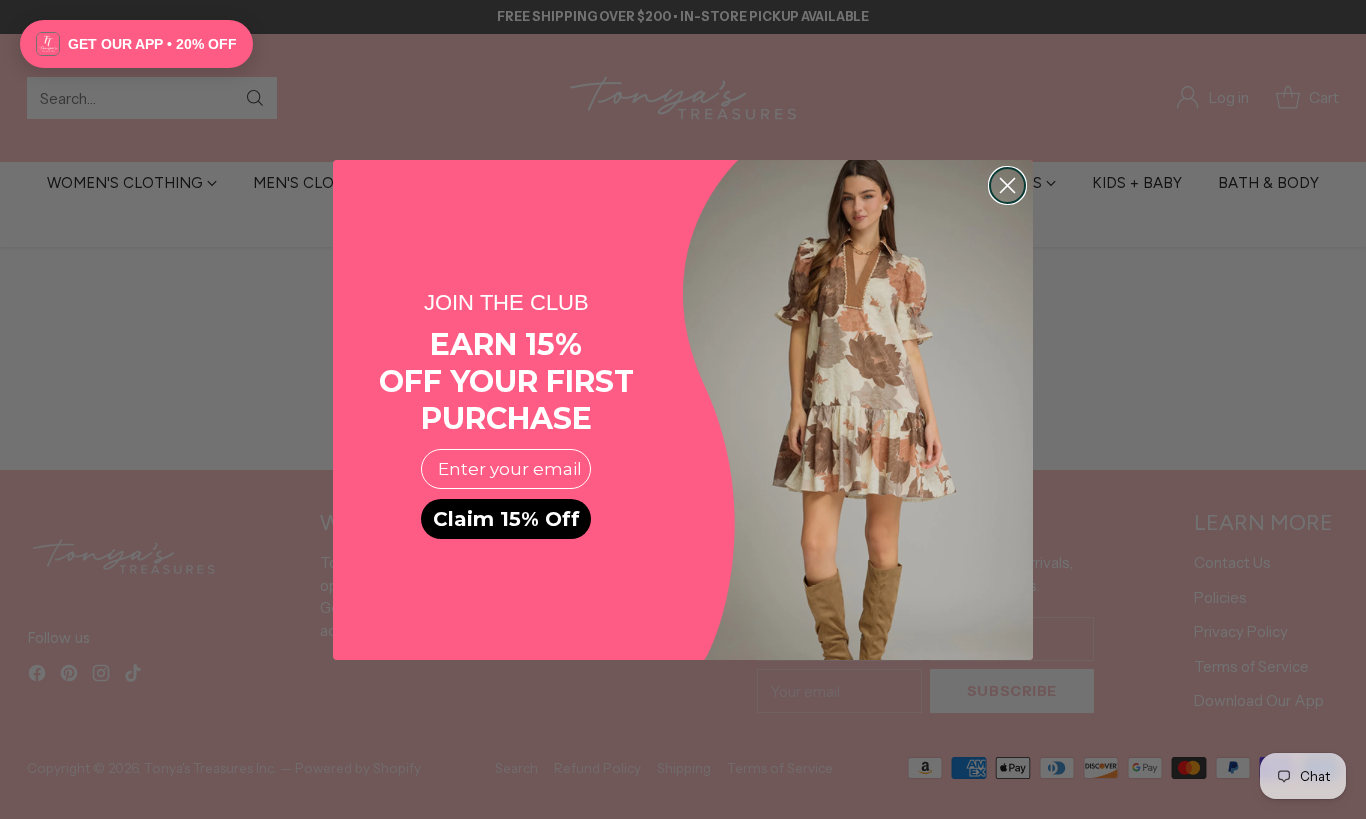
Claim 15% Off (506, 519)
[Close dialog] (1007, 185)
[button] (136, 44)
